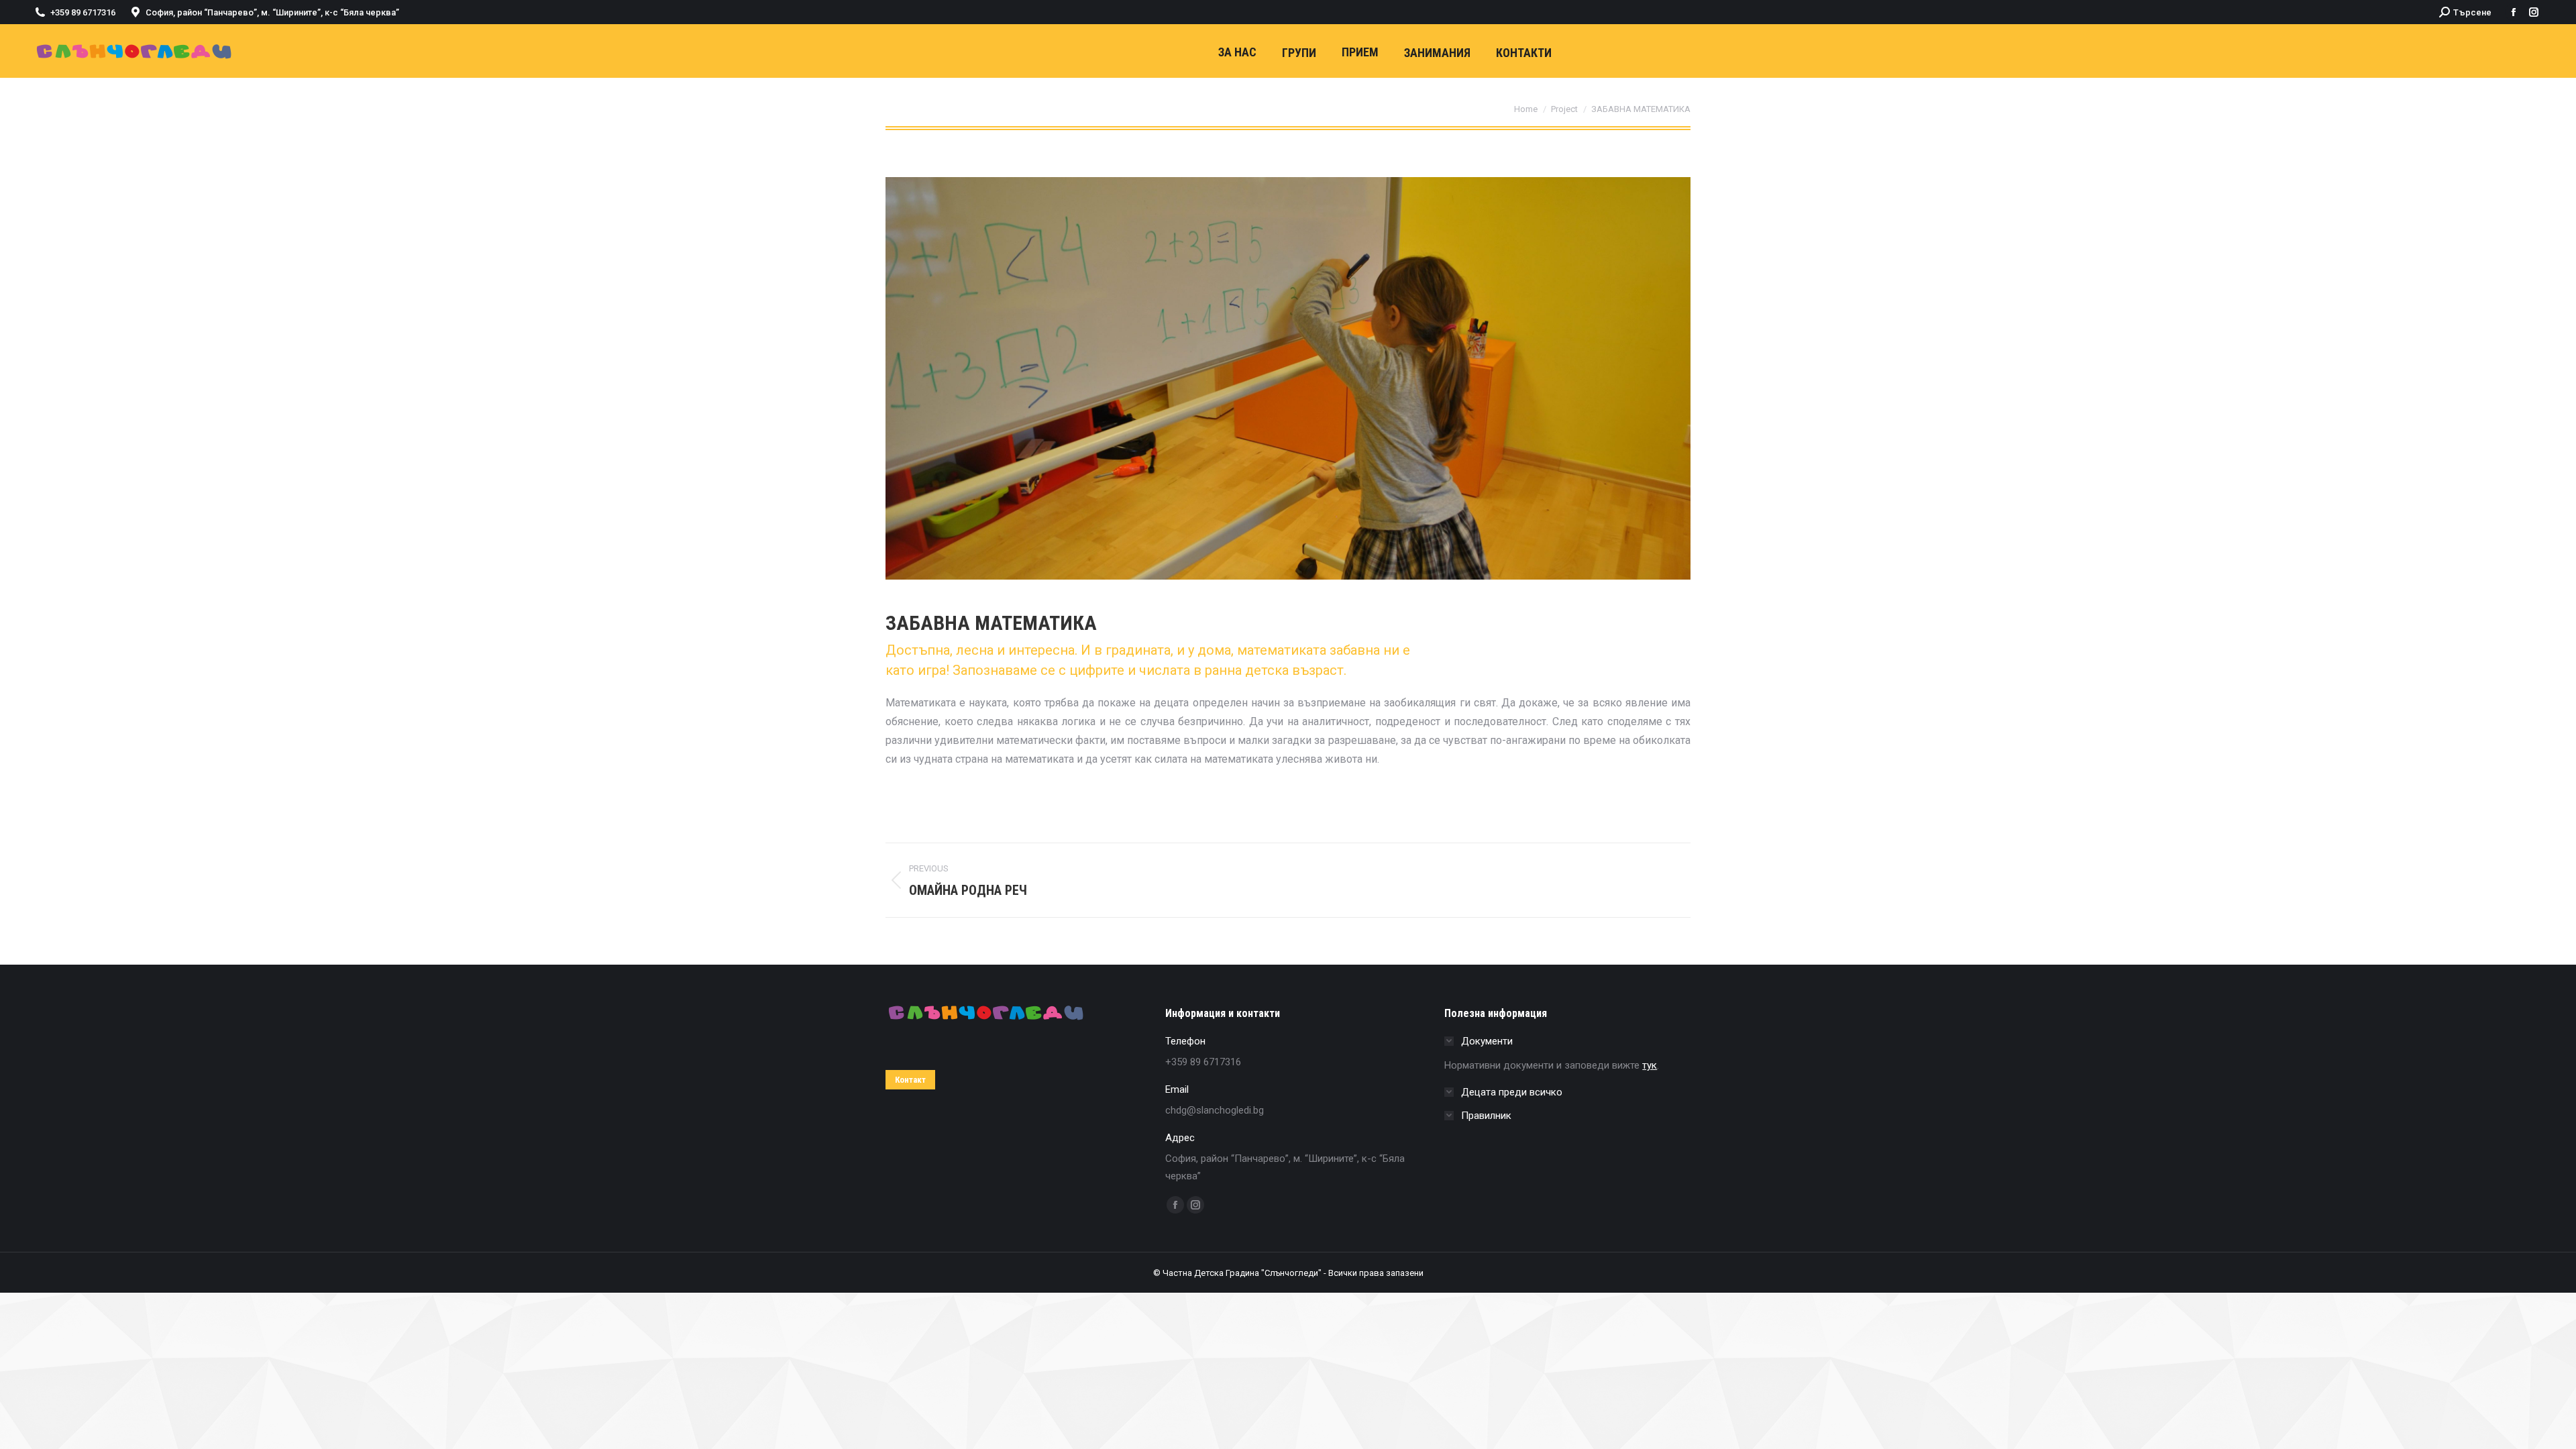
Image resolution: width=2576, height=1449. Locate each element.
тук (1650, 1065)
